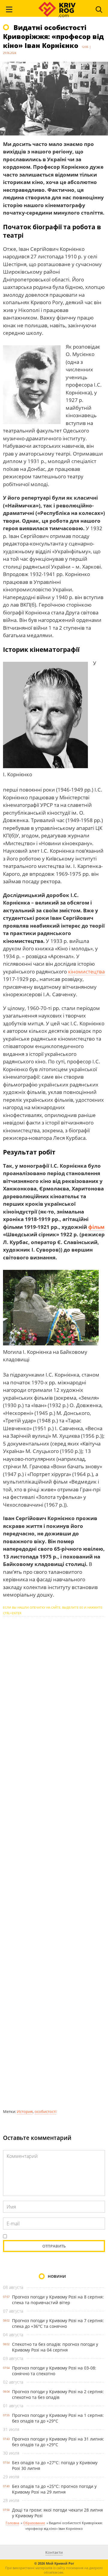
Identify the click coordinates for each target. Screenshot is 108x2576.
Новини (57, 2276)
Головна (12, 2523)
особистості (45, 2111)
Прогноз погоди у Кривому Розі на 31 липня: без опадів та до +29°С (58, 2442)
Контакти (54, 2552)
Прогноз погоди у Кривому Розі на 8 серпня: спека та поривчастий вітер (58, 2300)
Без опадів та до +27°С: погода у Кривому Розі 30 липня (55, 2465)
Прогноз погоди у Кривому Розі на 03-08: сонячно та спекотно (54, 2371)
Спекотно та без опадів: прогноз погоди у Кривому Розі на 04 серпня (55, 2347)
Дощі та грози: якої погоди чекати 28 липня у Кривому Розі (57, 2513)
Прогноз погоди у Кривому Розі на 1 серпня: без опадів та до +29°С (58, 2418)
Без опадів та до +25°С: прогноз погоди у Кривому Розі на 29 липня (54, 2489)
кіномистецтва (86, 972)
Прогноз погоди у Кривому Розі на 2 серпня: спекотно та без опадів (58, 2394)
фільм (96, 1227)
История (25, 2111)
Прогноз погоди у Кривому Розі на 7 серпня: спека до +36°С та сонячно (58, 2323)
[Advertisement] (54, 1862)
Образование (34, 2523)
